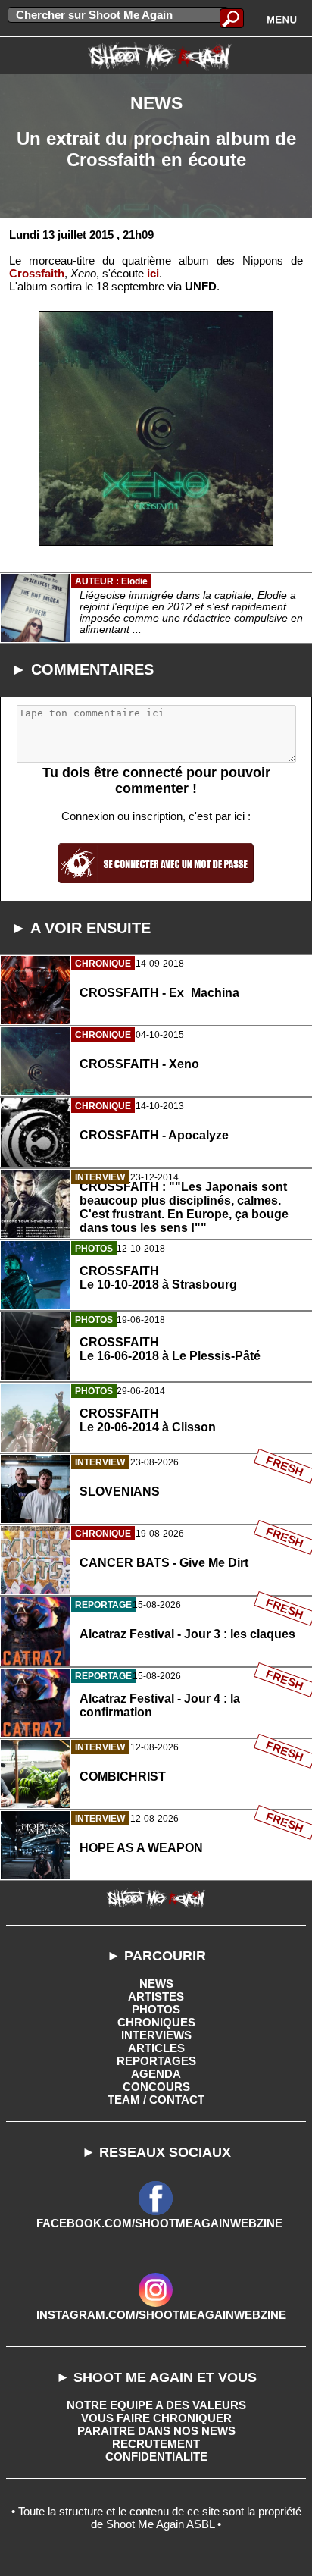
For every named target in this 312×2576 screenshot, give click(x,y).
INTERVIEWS (156, 2035)
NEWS (156, 1984)
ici (153, 273)
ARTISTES (156, 1996)
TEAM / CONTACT (156, 2100)
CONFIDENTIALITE (156, 2457)
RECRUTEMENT (156, 2444)
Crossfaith (37, 273)
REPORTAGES (156, 2061)
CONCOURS (156, 2087)
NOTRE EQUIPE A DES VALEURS (156, 2405)
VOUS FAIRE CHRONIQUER (156, 2418)
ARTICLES (156, 2048)
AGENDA (156, 2074)
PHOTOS (156, 2009)
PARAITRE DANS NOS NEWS (156, 2431)
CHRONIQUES (156, 2022)
